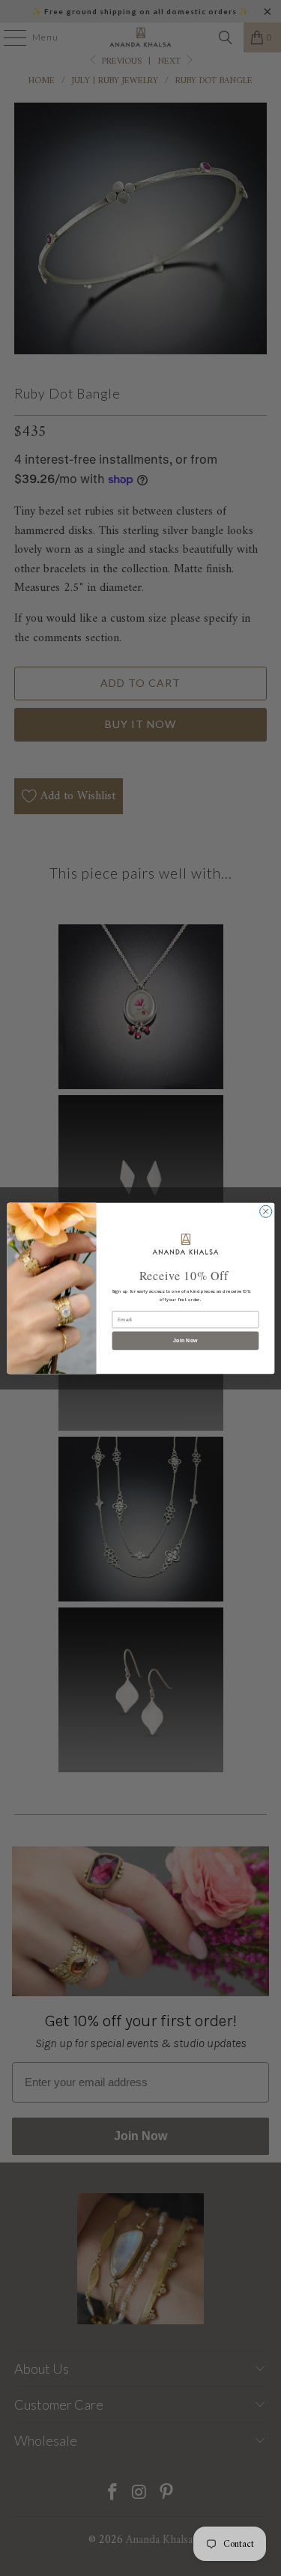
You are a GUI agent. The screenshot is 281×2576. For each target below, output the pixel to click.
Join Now (185, 1340)
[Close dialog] (265, 1211)
